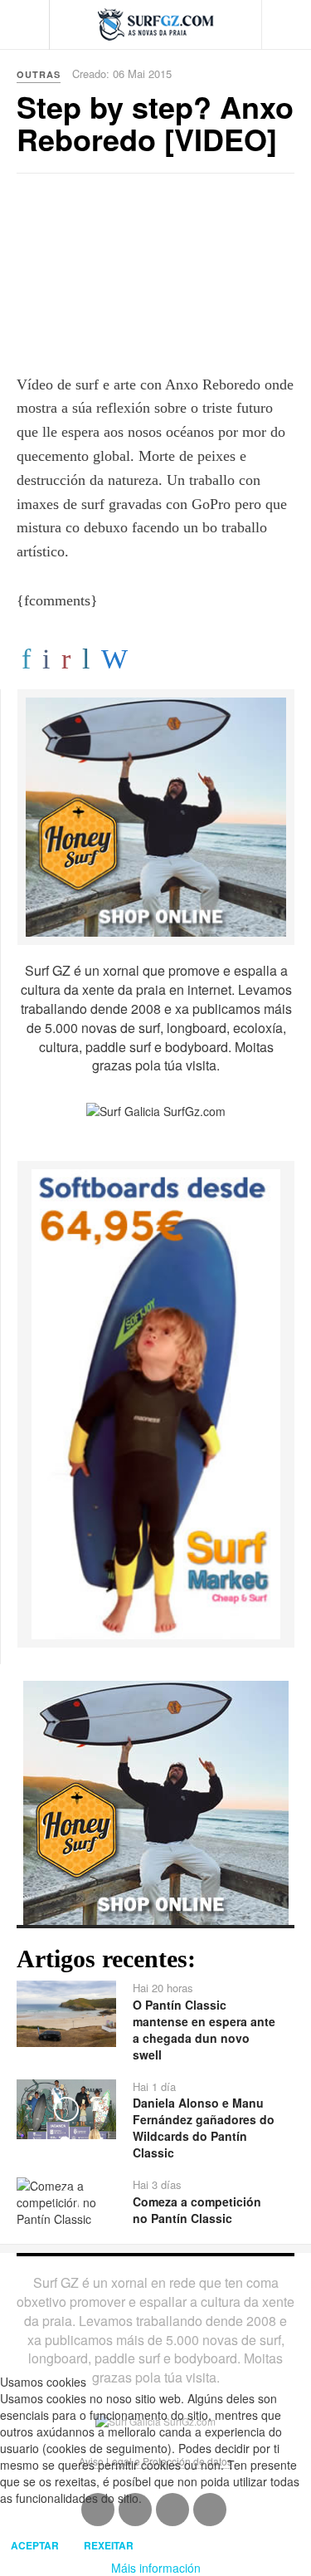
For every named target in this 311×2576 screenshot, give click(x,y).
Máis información (156, 2568)
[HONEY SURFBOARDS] (156, 815)
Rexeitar (109, 2545)
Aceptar (35, 2545)
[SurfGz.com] (156, 24)
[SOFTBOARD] (156, 1403)
